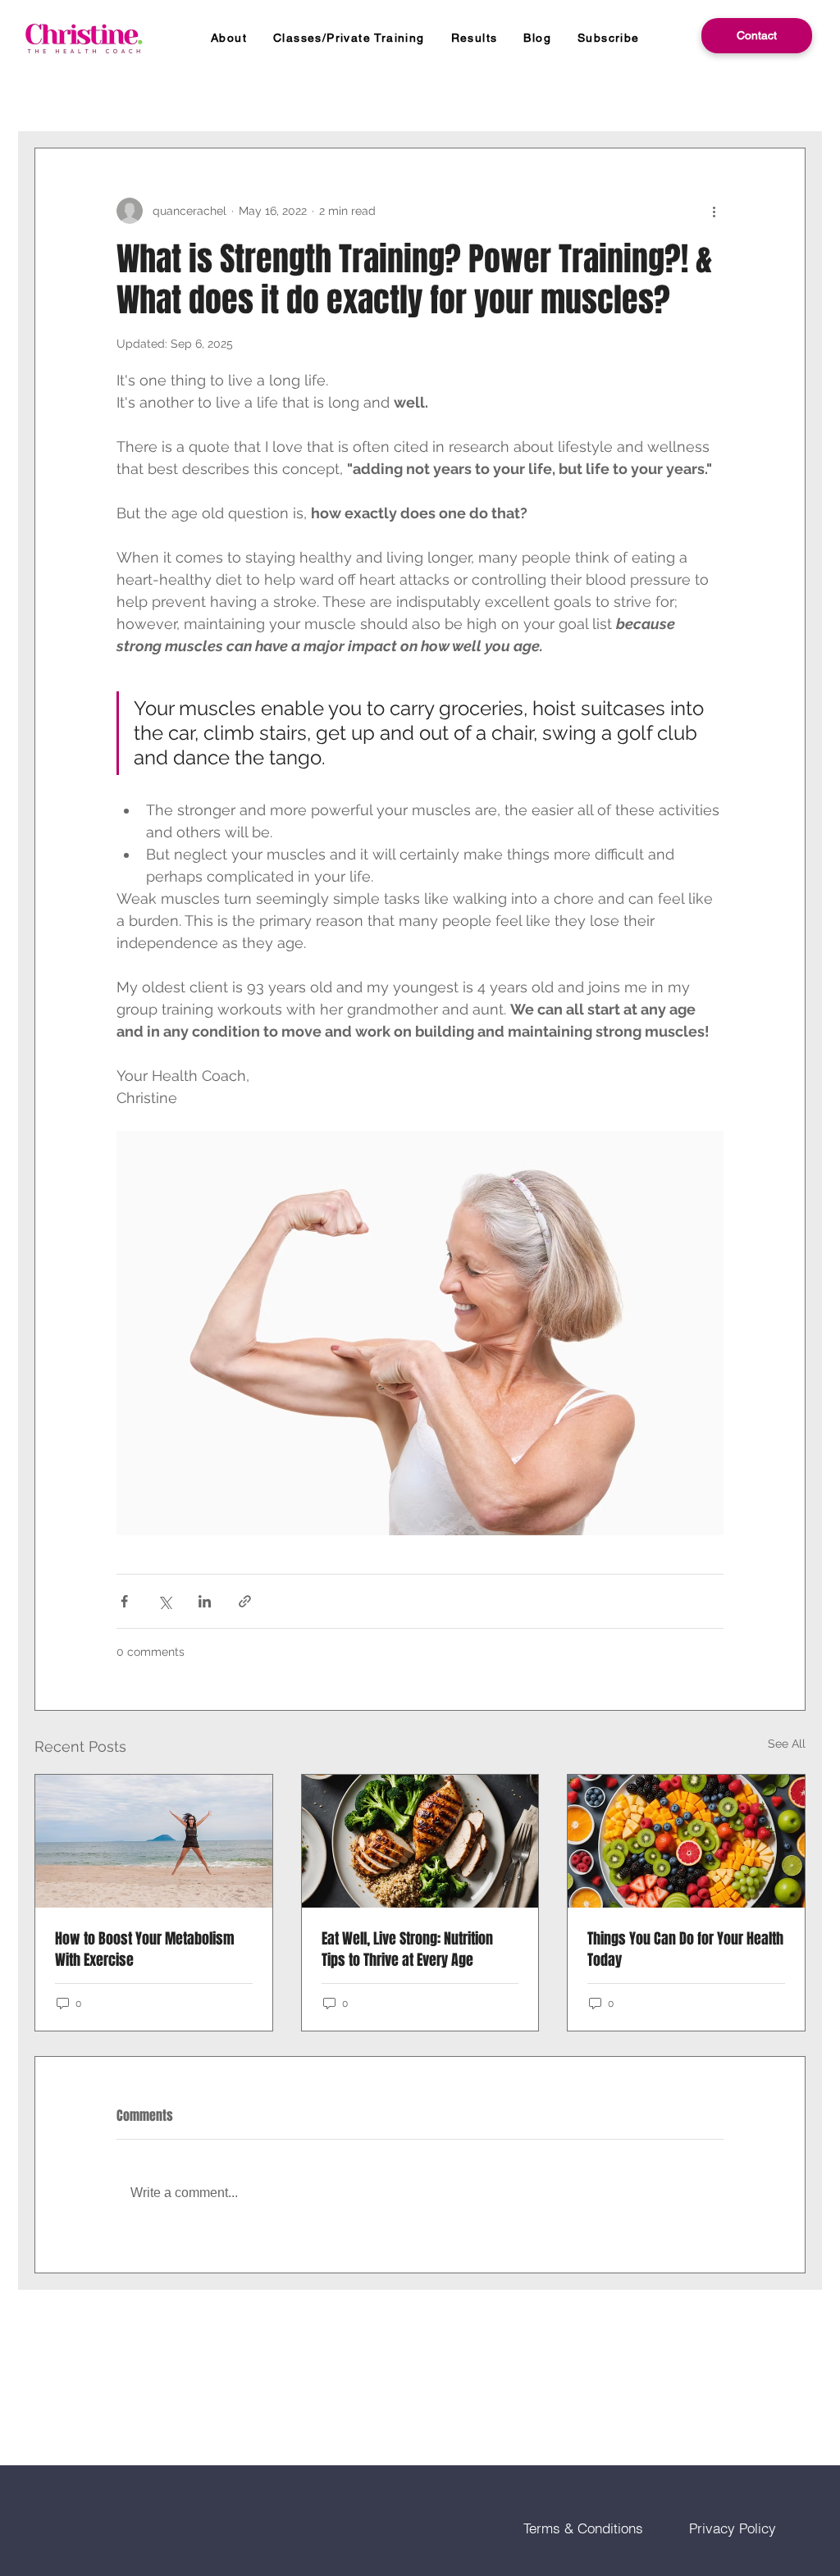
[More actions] (714, 211)
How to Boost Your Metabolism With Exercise (145, 1949)
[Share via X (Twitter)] (164, 1601)
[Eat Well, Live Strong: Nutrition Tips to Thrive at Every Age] (420, 1841)
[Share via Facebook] (124, 1601)
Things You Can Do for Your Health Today (685, 1949)
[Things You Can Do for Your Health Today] (686, 1841)
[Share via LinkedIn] (205, 1601)
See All (787, 1744)
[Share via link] (245, 1601)
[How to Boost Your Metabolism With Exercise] (154, 1841)
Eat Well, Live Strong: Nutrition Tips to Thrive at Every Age (407, 1949)
